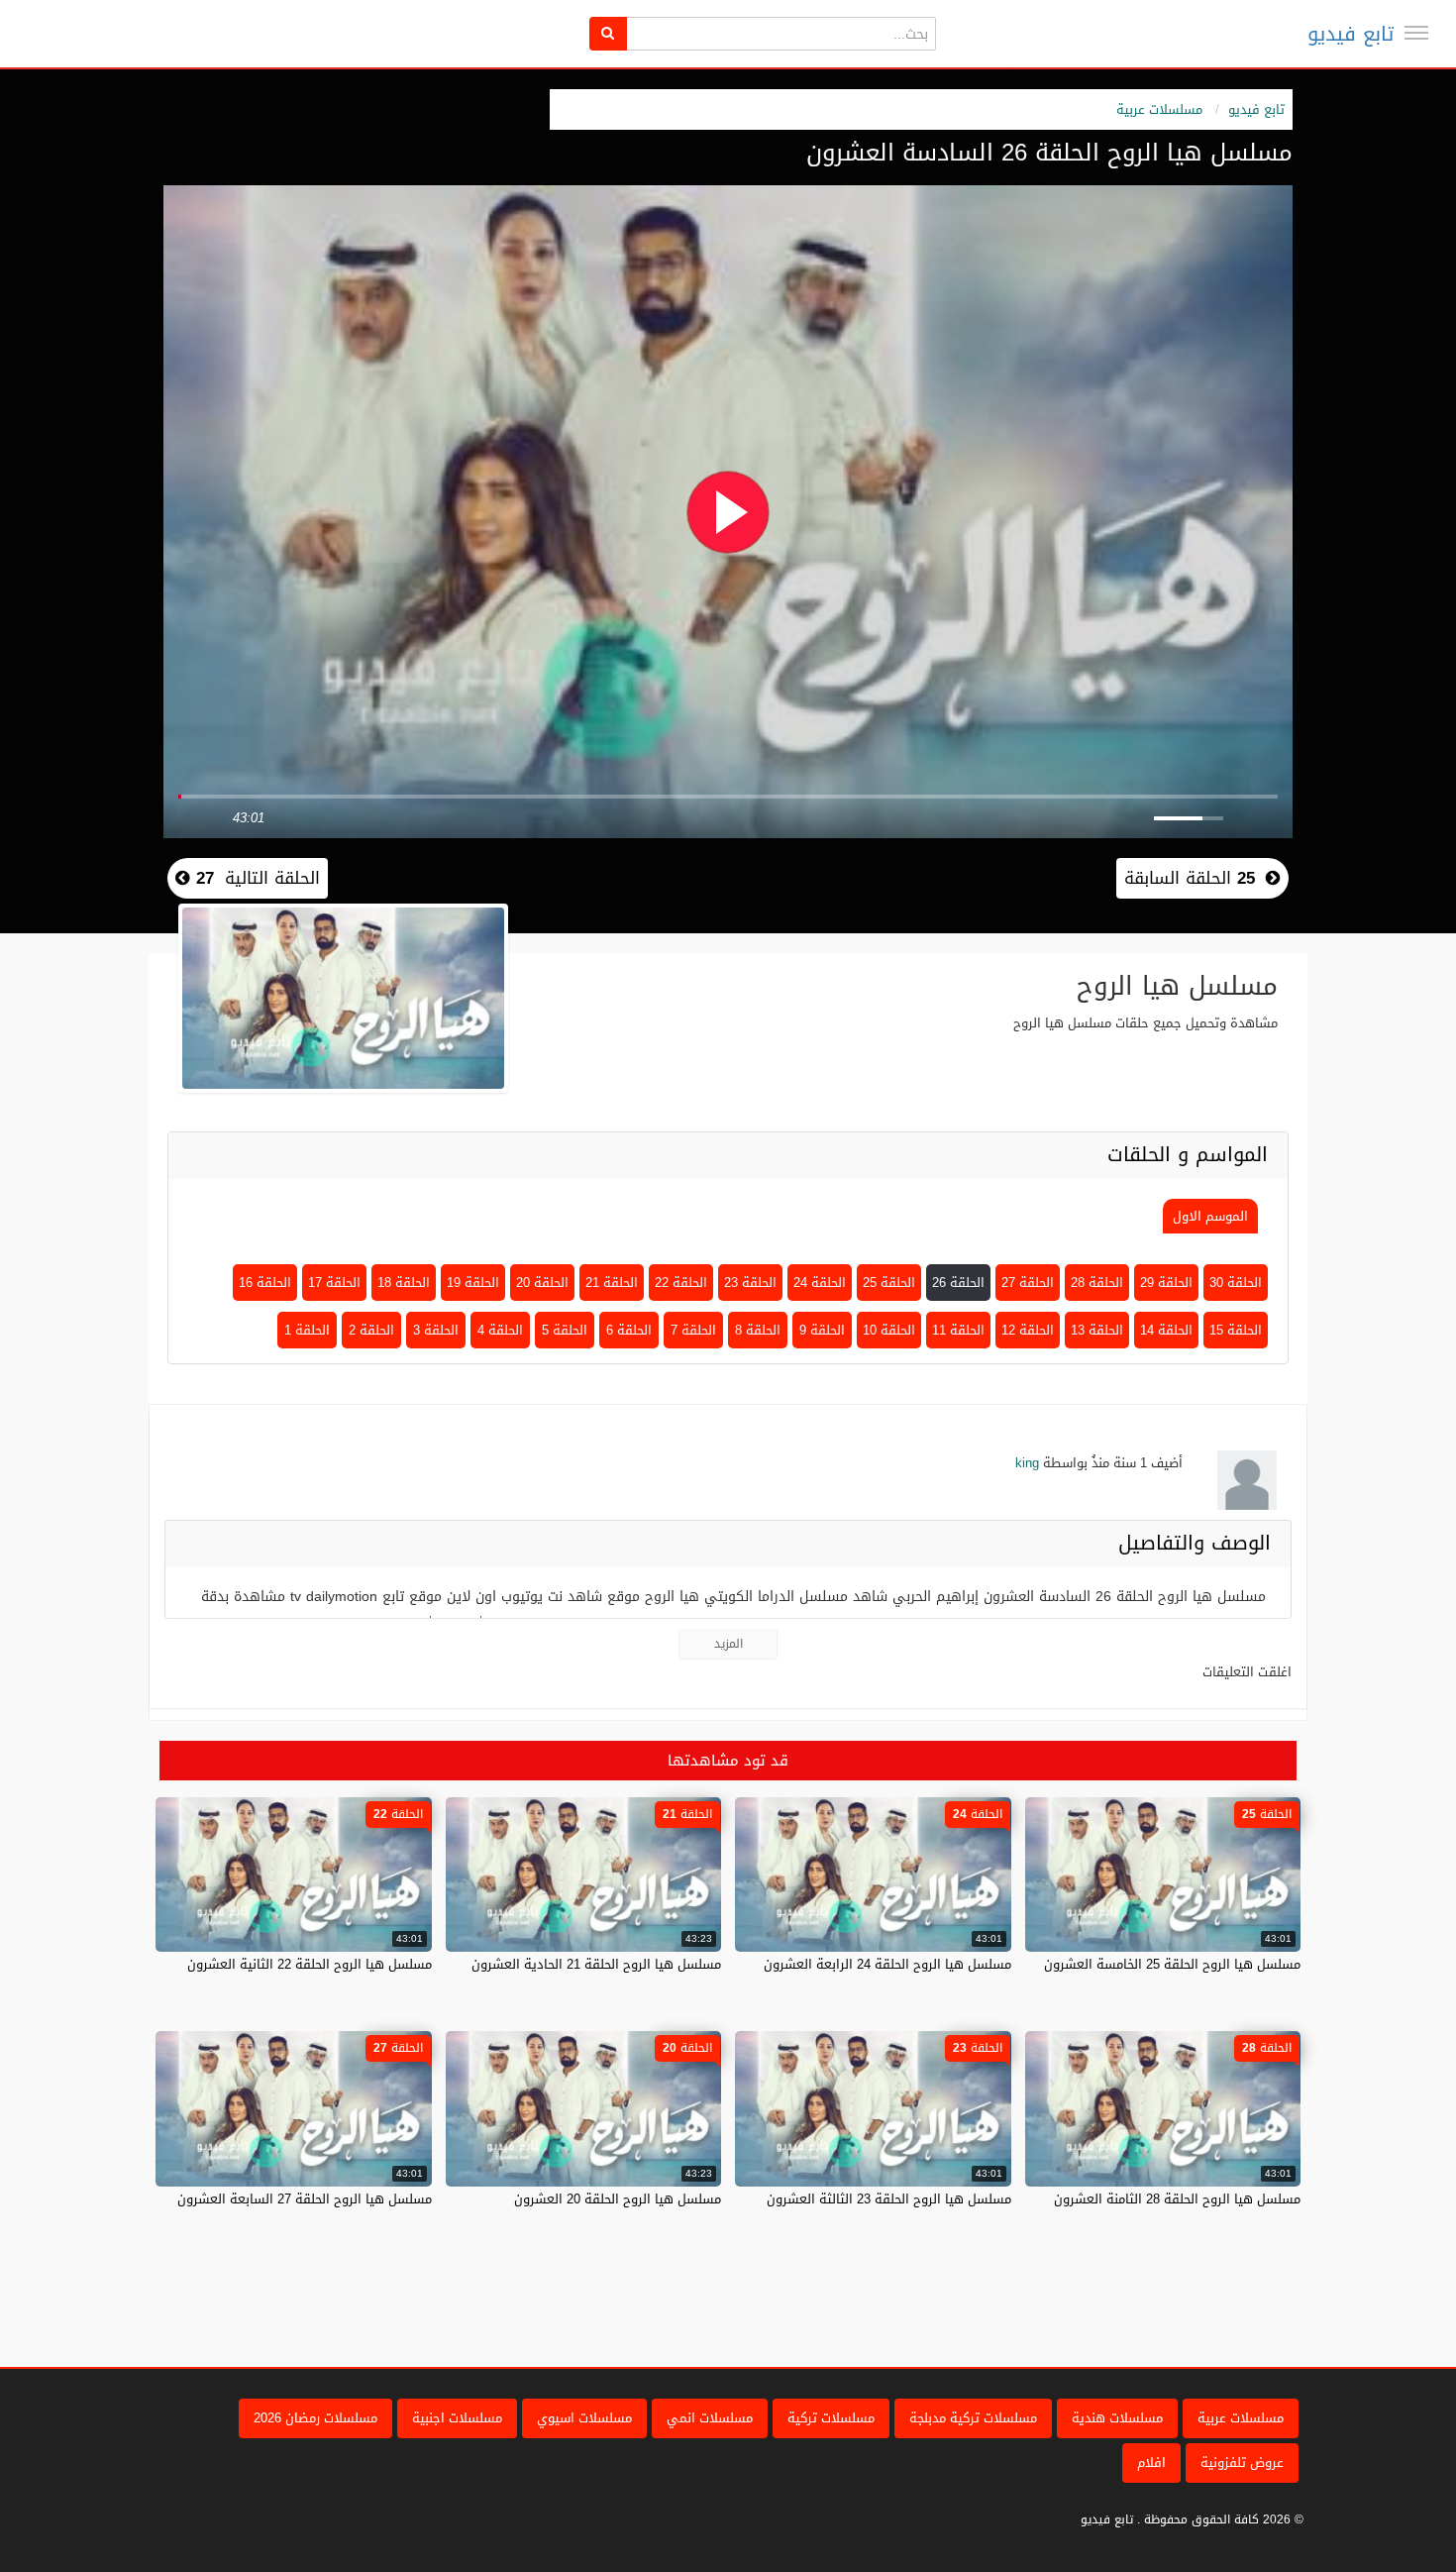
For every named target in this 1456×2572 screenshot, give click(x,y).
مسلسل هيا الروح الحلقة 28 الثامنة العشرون (1177, 2199)
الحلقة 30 (1236, 1283)
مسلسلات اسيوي (584, 2418)
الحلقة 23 (750, 1283)
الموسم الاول (1210, 1216)
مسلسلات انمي (710, 2418)
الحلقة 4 (500, 1330)
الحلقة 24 (820, 1283)
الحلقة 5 (565, 1330)
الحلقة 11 (958, 1330)
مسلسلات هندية (1117, 2418)
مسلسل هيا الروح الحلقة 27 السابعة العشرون (305, 2199)
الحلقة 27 (1028, 1283)
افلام (1151, 2463)
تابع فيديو (1351, 34)
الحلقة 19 (473, 1283)
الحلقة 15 (1236, 1330)
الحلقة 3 (436, 1330)
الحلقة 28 (1097, 1283)
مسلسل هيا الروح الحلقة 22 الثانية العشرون (310, 1964)
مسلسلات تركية (831, 2418)
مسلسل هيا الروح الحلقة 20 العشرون (618, 2199)
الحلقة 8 (758, 1330)
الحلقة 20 (542, 1283)
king (1027, 1463)
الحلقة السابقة (1190, 878)
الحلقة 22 (681, 1283)
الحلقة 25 (889, 1283)
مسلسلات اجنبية (457, 2418)
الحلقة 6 (629, 1330)
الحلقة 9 (822, 1330)
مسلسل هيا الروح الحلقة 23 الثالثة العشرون (889, 2199)
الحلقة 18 (404, 1283)
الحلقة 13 (1097, 1330)
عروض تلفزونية (1242, 2463)
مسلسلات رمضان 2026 (315, 2418)
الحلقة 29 (1166, 1283)
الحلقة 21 (612, 1283)
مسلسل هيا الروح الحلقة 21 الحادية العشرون (596, 1964)
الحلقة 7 (693, 1330)
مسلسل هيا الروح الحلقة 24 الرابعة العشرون (887, 1964)
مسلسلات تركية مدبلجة (973, 2418)
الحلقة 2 (371, 1330)
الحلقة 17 (334, 1283)
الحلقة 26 (958, 1283)
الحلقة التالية (255, 878)
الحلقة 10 (889, 1330)
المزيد (728, 1644)
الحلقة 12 (1028, 1330)
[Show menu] (1416, 33)
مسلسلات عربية (1159, 109)
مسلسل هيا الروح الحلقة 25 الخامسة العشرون (1172, 1964)
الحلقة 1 (307, 1330)
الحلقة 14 (1166, 1330)
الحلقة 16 (265, 1283)
